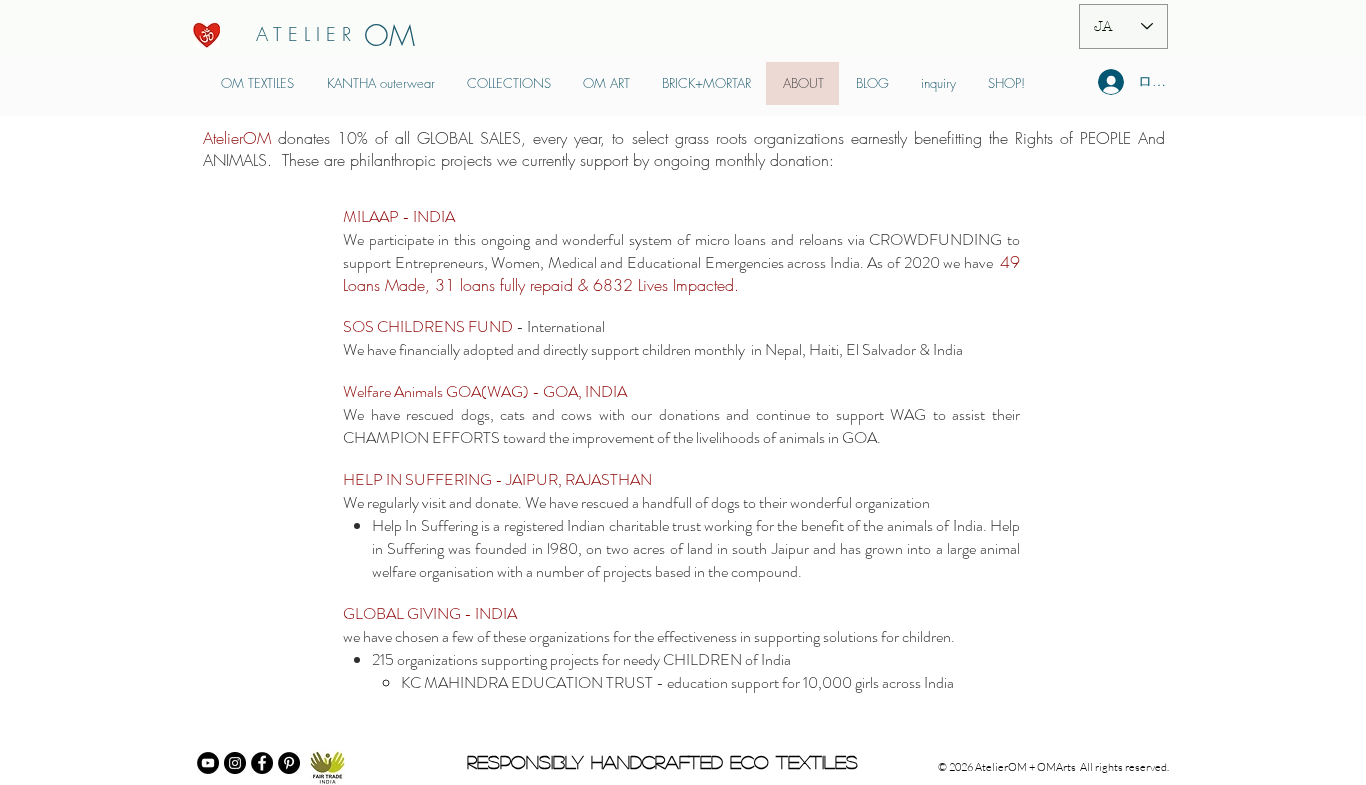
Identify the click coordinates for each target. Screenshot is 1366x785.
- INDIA (428, 216)
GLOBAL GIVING (402, 613)
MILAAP (372, 216)
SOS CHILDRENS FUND (428, 326)
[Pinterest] (289, 763)
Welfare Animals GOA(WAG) (437, 391)
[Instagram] (235, 763)
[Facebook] (262, 763)
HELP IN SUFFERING (417, 479)
